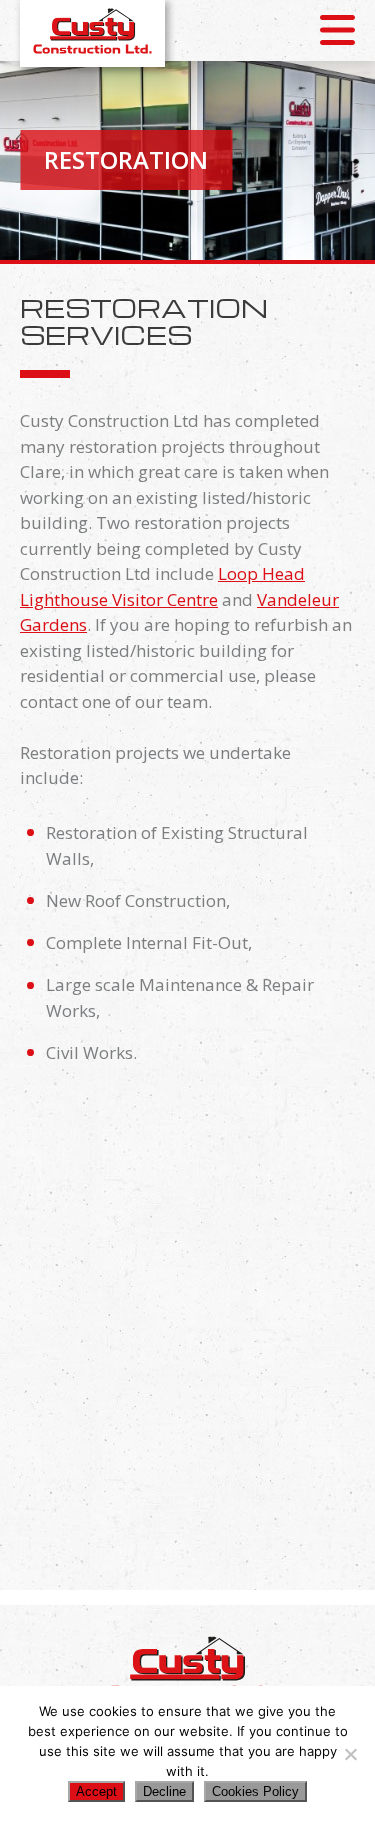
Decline (164, 1791)
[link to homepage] (92, 31)
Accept (96, 1791)
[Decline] (350, 1754)
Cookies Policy (255, 1791)
